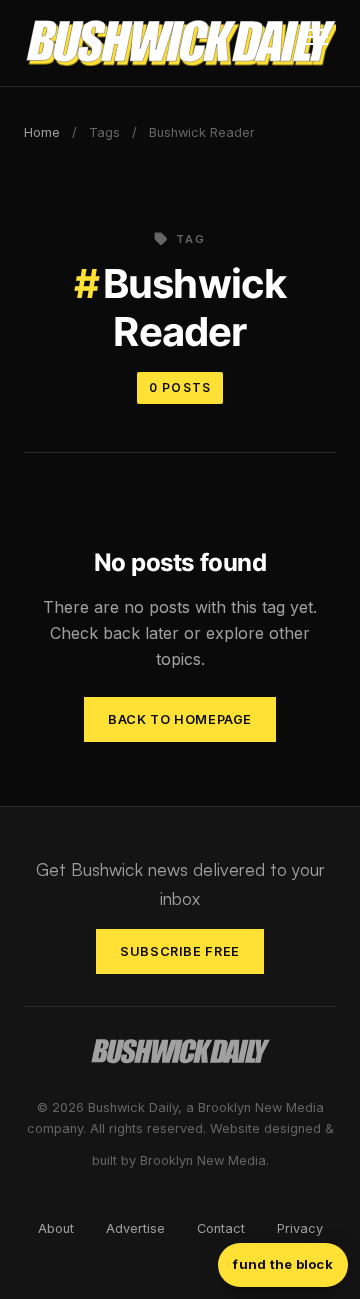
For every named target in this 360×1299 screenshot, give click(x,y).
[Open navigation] (317, 43)
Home (42, 132)
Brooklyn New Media (203, 1160)
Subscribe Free (180, 951)
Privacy (300, 1228)
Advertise (135, 1228)
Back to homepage (180, 719)
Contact (221, 1228)
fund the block (283, 1264)
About (56, 1228)
